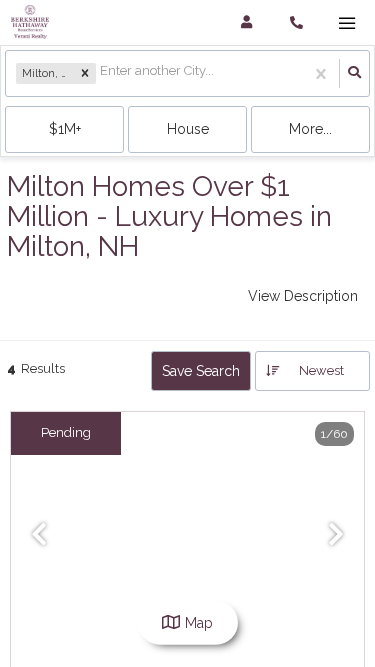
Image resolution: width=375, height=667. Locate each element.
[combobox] (101, 73)
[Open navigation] (346, 23)
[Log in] (246, 22)
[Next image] (336, 536)
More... (310, 129)
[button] (85, 74)
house (188, 129)
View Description (303, 296)
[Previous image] (39, 536)
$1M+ (65, 129)
